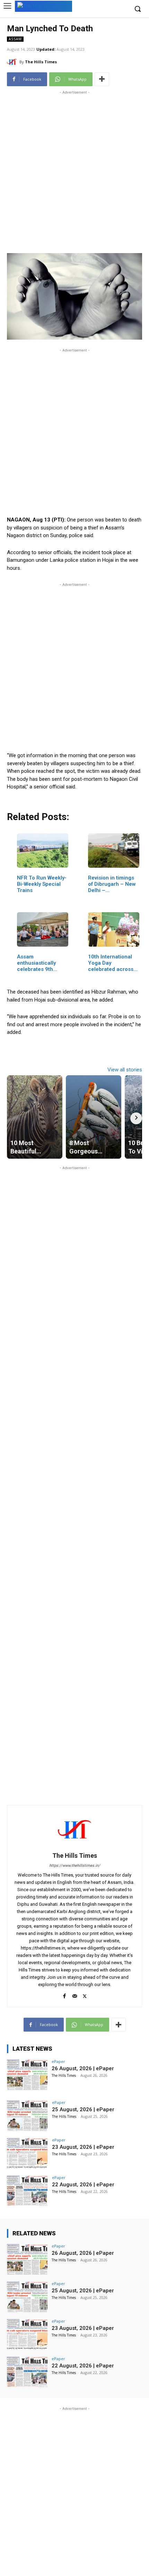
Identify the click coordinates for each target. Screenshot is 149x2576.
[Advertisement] (74, 171)
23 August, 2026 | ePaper (83, 2147)
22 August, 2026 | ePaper (83, 2185)
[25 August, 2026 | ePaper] (27, 2116)
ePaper (58, 2061)
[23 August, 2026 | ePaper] (27, 2153)
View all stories (125, 1070)
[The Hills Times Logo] (43, 6)
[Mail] (75, 1995)
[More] (102, 79)
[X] (85, 1995)
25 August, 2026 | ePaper (83, 2109)
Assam (15, 39)
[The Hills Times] (13, 62)
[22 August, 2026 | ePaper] (27, 2191)
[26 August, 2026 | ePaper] (27, 2075)
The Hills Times (41, 62)
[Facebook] (65, 1995)
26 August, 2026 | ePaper (83, 2068)
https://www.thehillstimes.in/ (75, 1866)
